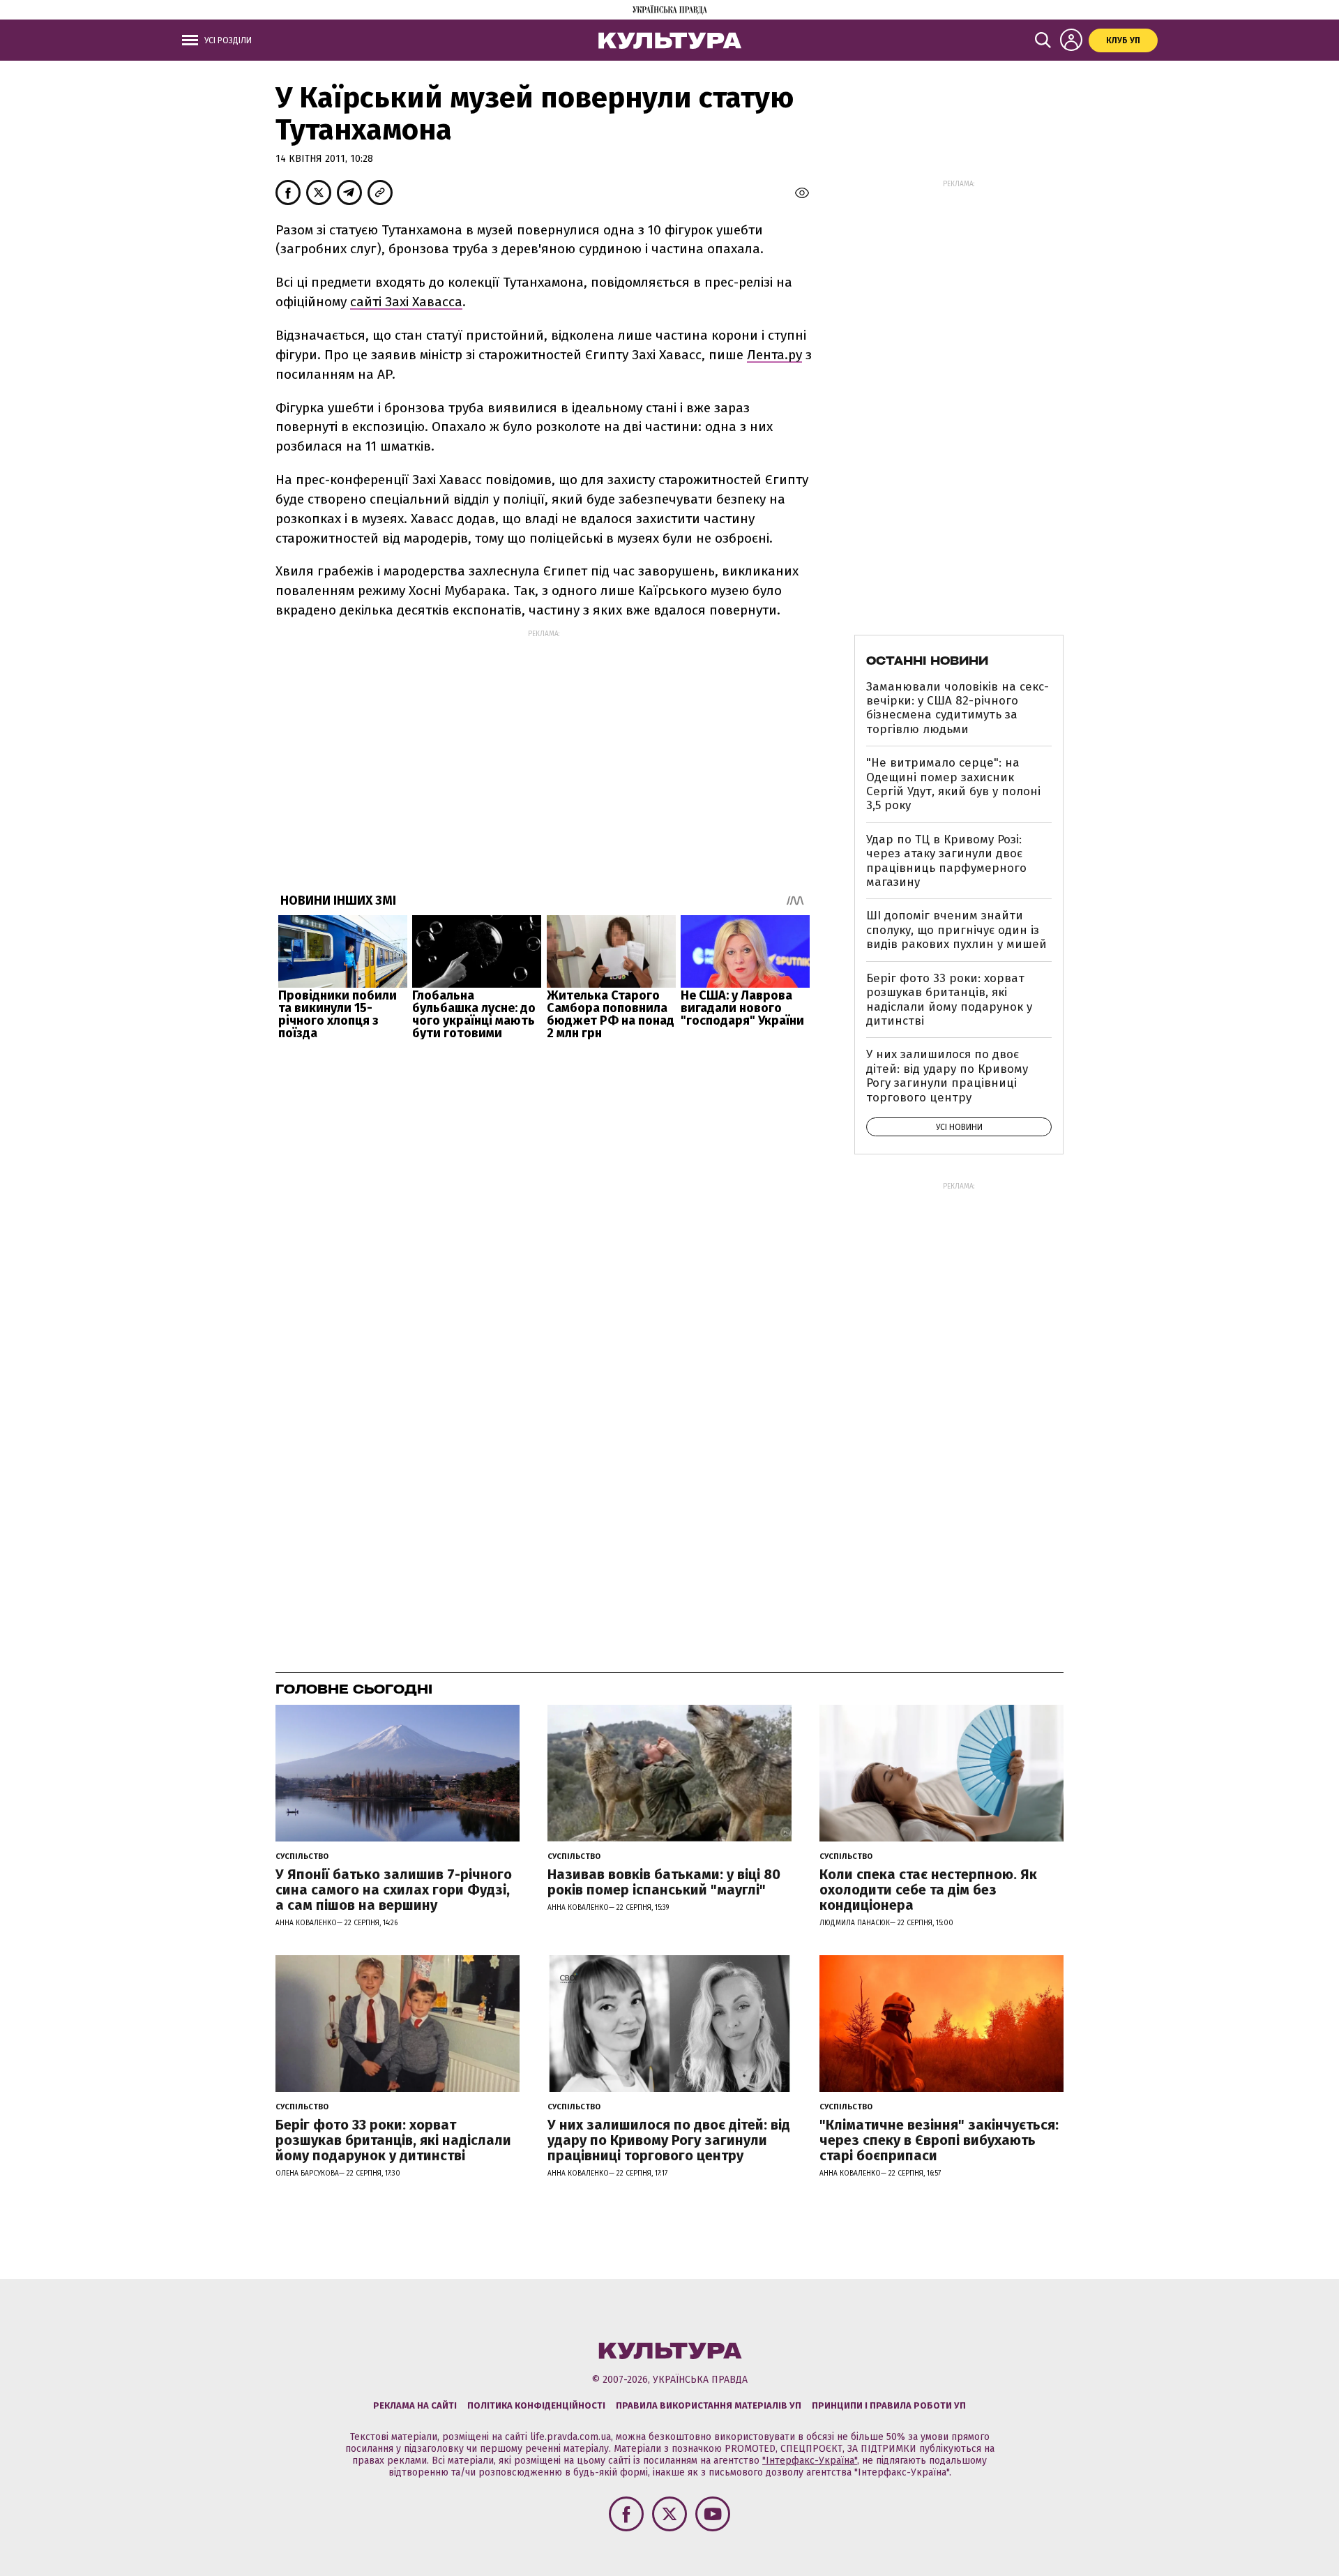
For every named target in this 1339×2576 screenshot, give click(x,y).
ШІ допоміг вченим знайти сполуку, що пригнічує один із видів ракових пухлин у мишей (956, 930)
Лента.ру (774, 355)
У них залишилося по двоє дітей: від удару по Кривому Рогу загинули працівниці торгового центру (947, 1076)
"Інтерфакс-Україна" (810, 2461)
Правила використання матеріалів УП (709, 2405)
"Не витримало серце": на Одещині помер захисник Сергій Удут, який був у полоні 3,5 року (953, 784)
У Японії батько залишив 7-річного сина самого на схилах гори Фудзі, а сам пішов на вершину (394, 1890)
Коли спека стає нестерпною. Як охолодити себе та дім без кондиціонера (928, 1890)
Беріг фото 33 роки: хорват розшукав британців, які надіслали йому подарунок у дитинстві (949, 1000)
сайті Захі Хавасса (406, 302)
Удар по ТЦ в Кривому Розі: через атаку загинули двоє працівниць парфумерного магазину (946, 861)
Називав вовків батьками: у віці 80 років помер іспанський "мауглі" (664, 1882)
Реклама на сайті (415, 2405)
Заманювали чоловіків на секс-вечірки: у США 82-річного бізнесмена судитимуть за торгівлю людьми (958, 708)
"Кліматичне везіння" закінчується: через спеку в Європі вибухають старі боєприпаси (939, 2140)
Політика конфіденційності (536, 2405)
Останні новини (927, 661)
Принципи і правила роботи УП (889, 2405)
